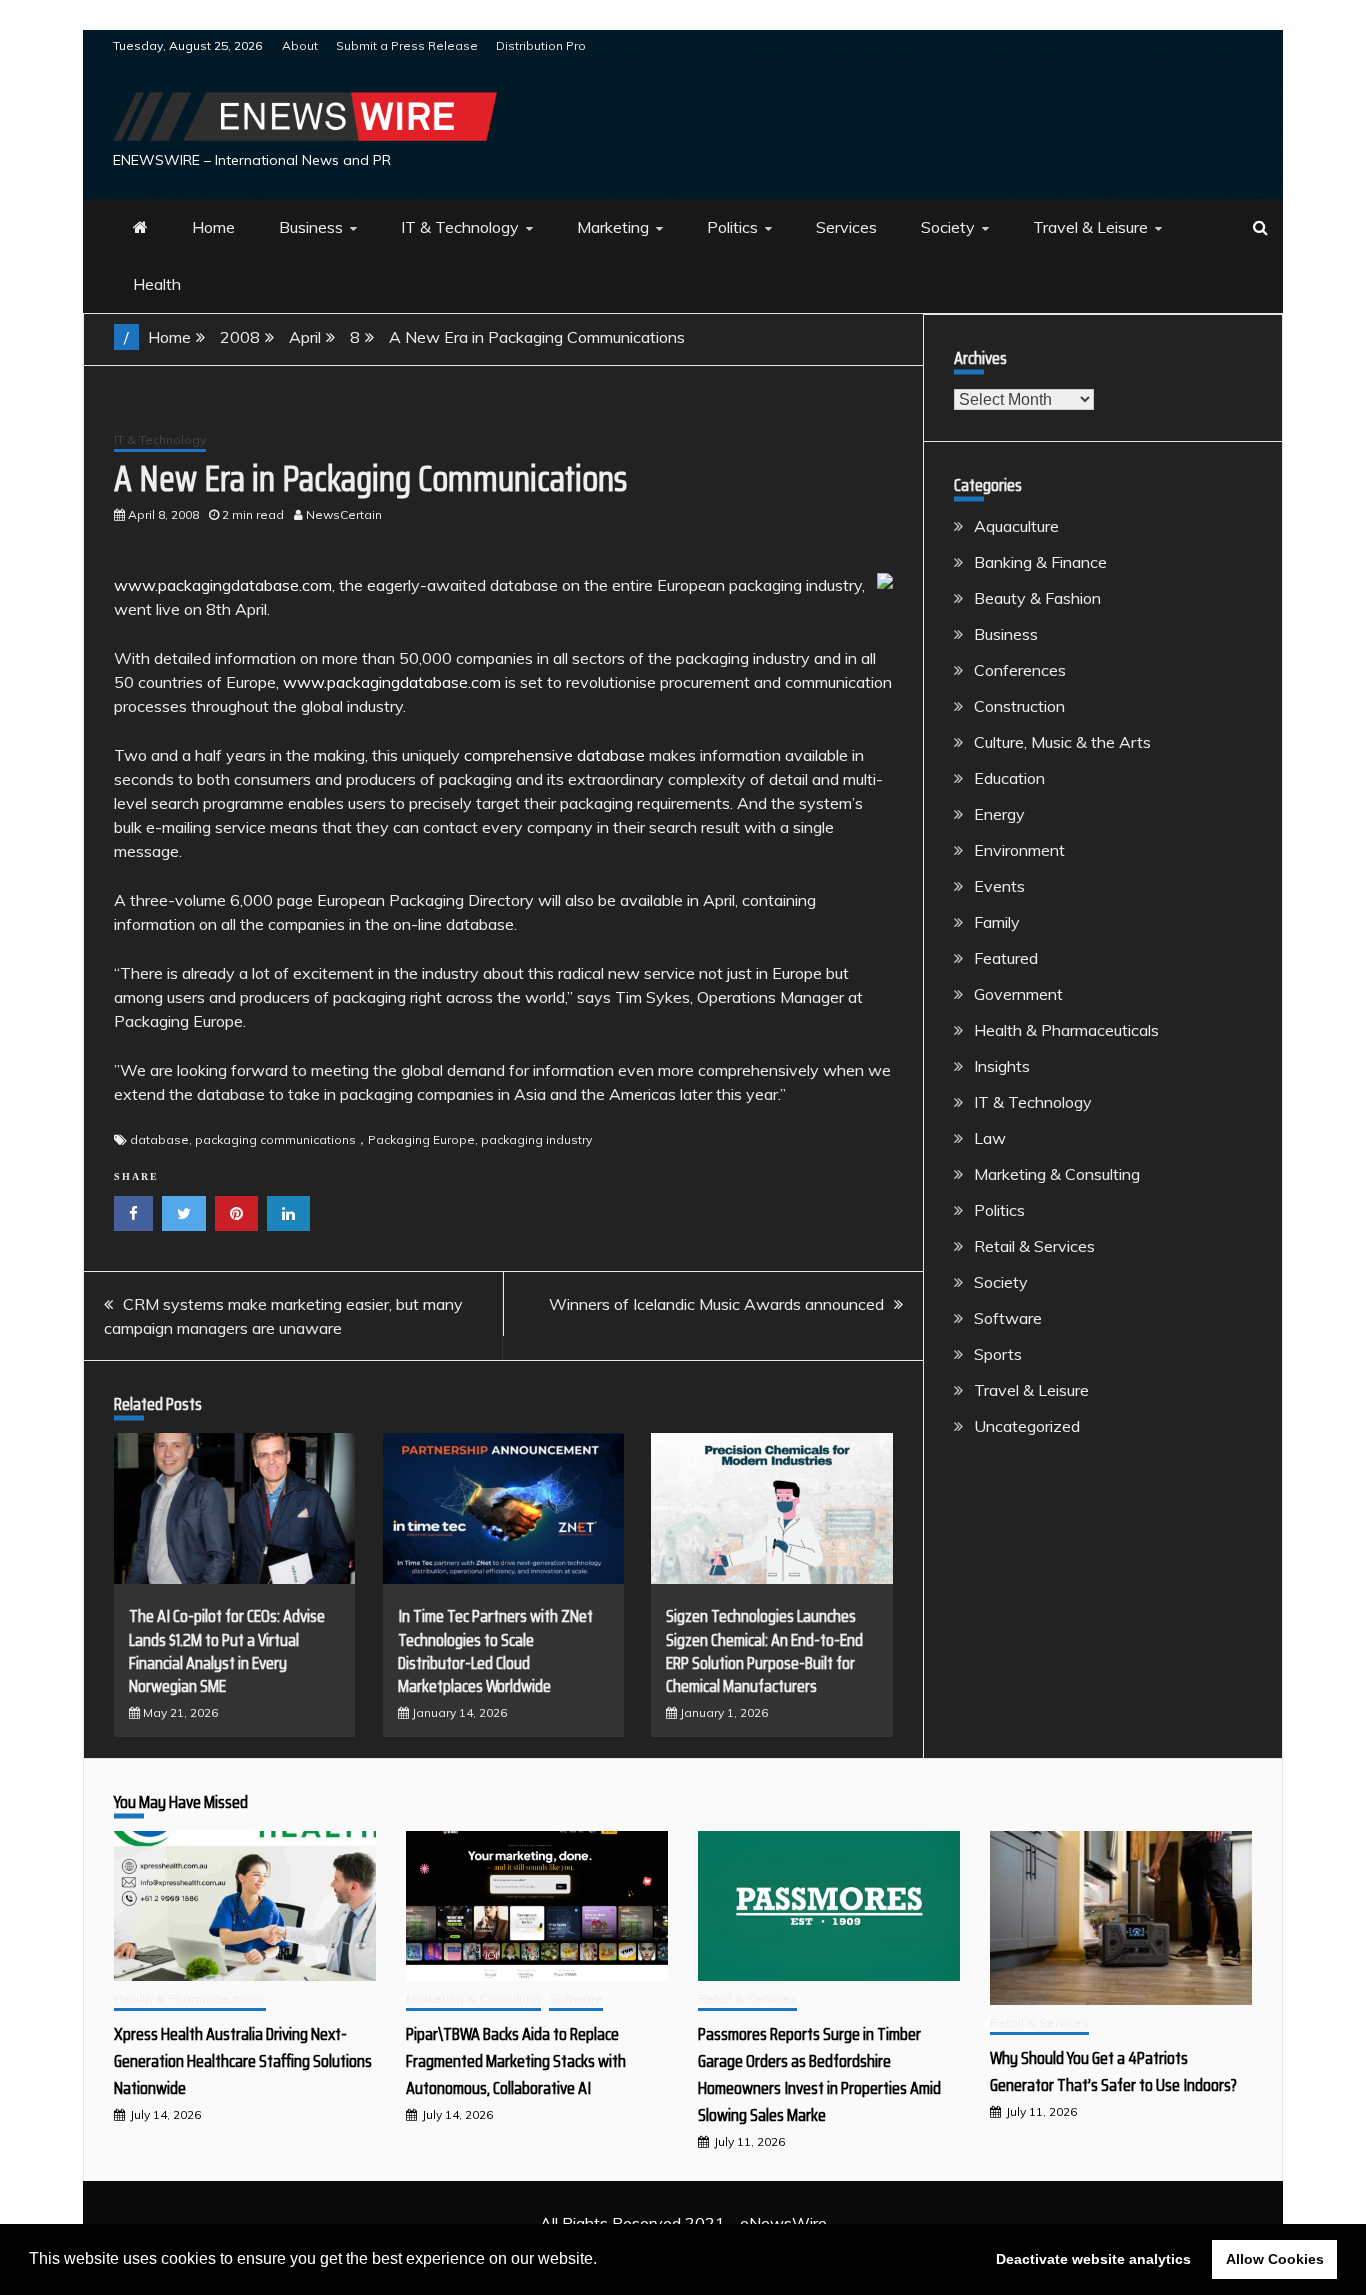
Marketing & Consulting (1057, 1174)
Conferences (1020, 670)
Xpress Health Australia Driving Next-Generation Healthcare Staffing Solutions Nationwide (243, 2061)
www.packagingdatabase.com (223, 585)
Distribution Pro (541, 45)
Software (1008, 1318)
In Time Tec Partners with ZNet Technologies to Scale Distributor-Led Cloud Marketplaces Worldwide (495, 1651)
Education (1009, 778)
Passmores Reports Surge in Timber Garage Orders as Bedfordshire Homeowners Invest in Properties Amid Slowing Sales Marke (819, 2074)
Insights (1002, 1066)
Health (157, 284)
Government (1018, 994)
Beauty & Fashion (1037, 598)
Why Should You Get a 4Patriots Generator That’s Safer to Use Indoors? (1113, 2071)
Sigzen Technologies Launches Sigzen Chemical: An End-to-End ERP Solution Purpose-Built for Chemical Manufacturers (764, 1651)
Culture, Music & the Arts (1062, 742)
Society (948, 227)
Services (846, 227)
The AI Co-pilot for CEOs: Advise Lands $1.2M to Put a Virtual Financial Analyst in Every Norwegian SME (227, 1651)
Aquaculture (1016, 526)
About (300, 45)
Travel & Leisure (1090, 227)
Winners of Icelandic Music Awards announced (716, 1304)
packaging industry (536, 1139)
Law (990, 1138)
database (159, 1139)
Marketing (613, 227)
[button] (604, 2261)
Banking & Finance (1040, 562)
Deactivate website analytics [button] (1093, 2259)
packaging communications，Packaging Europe (335, 1139)
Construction (1019, 706)
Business (311, 227)
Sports (998, 1354)
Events (999, 886)
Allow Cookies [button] (1275, 2259)
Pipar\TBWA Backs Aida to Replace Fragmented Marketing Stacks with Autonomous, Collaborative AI (516, 2061)
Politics (732, 227)
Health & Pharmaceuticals (1066, 1030)
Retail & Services (1034, 1246)
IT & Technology (460, 227)
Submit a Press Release (407, 45)
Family (997, 922)
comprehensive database (554, 755)
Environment (1019, 850)
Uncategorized (1027, 1426)
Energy (999, 814)
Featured (1006, 958)
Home (213, 227)
